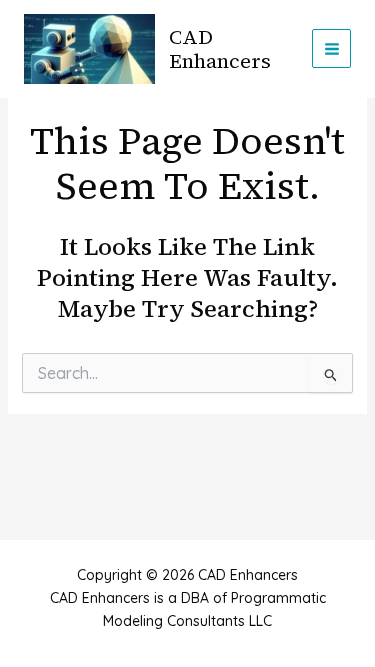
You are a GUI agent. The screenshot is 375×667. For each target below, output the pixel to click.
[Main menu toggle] (331, 48)
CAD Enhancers (220, 49)
